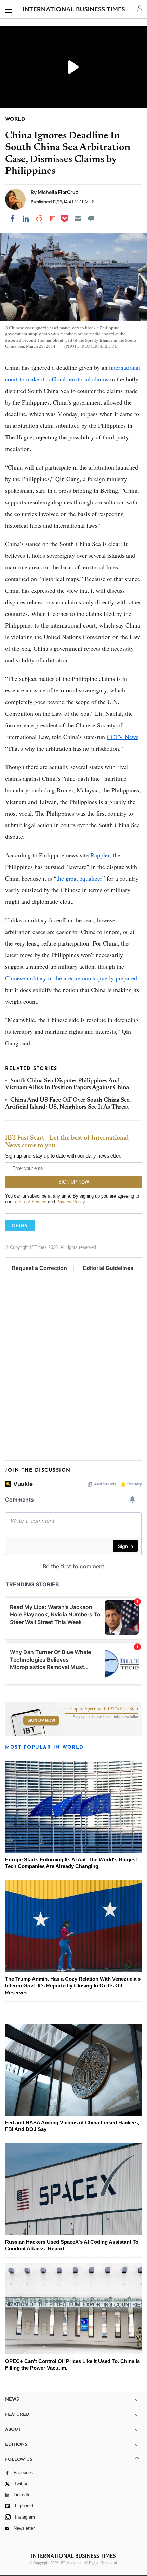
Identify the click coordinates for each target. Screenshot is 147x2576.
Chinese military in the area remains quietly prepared (71, 978)
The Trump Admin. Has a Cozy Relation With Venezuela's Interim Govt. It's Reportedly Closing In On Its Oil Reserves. (73, 1986)
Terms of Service (30, 1202)
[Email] (78, 219)
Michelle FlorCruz (58, 192)
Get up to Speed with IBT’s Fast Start (102, 1709)
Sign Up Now (41, 1720)
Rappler (100, 855)
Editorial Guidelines (108, 1268)
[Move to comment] (91, 219)
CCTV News (123, 737)
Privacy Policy (71, 1202)
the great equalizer (79, 878)
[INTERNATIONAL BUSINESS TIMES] (74, 10)
